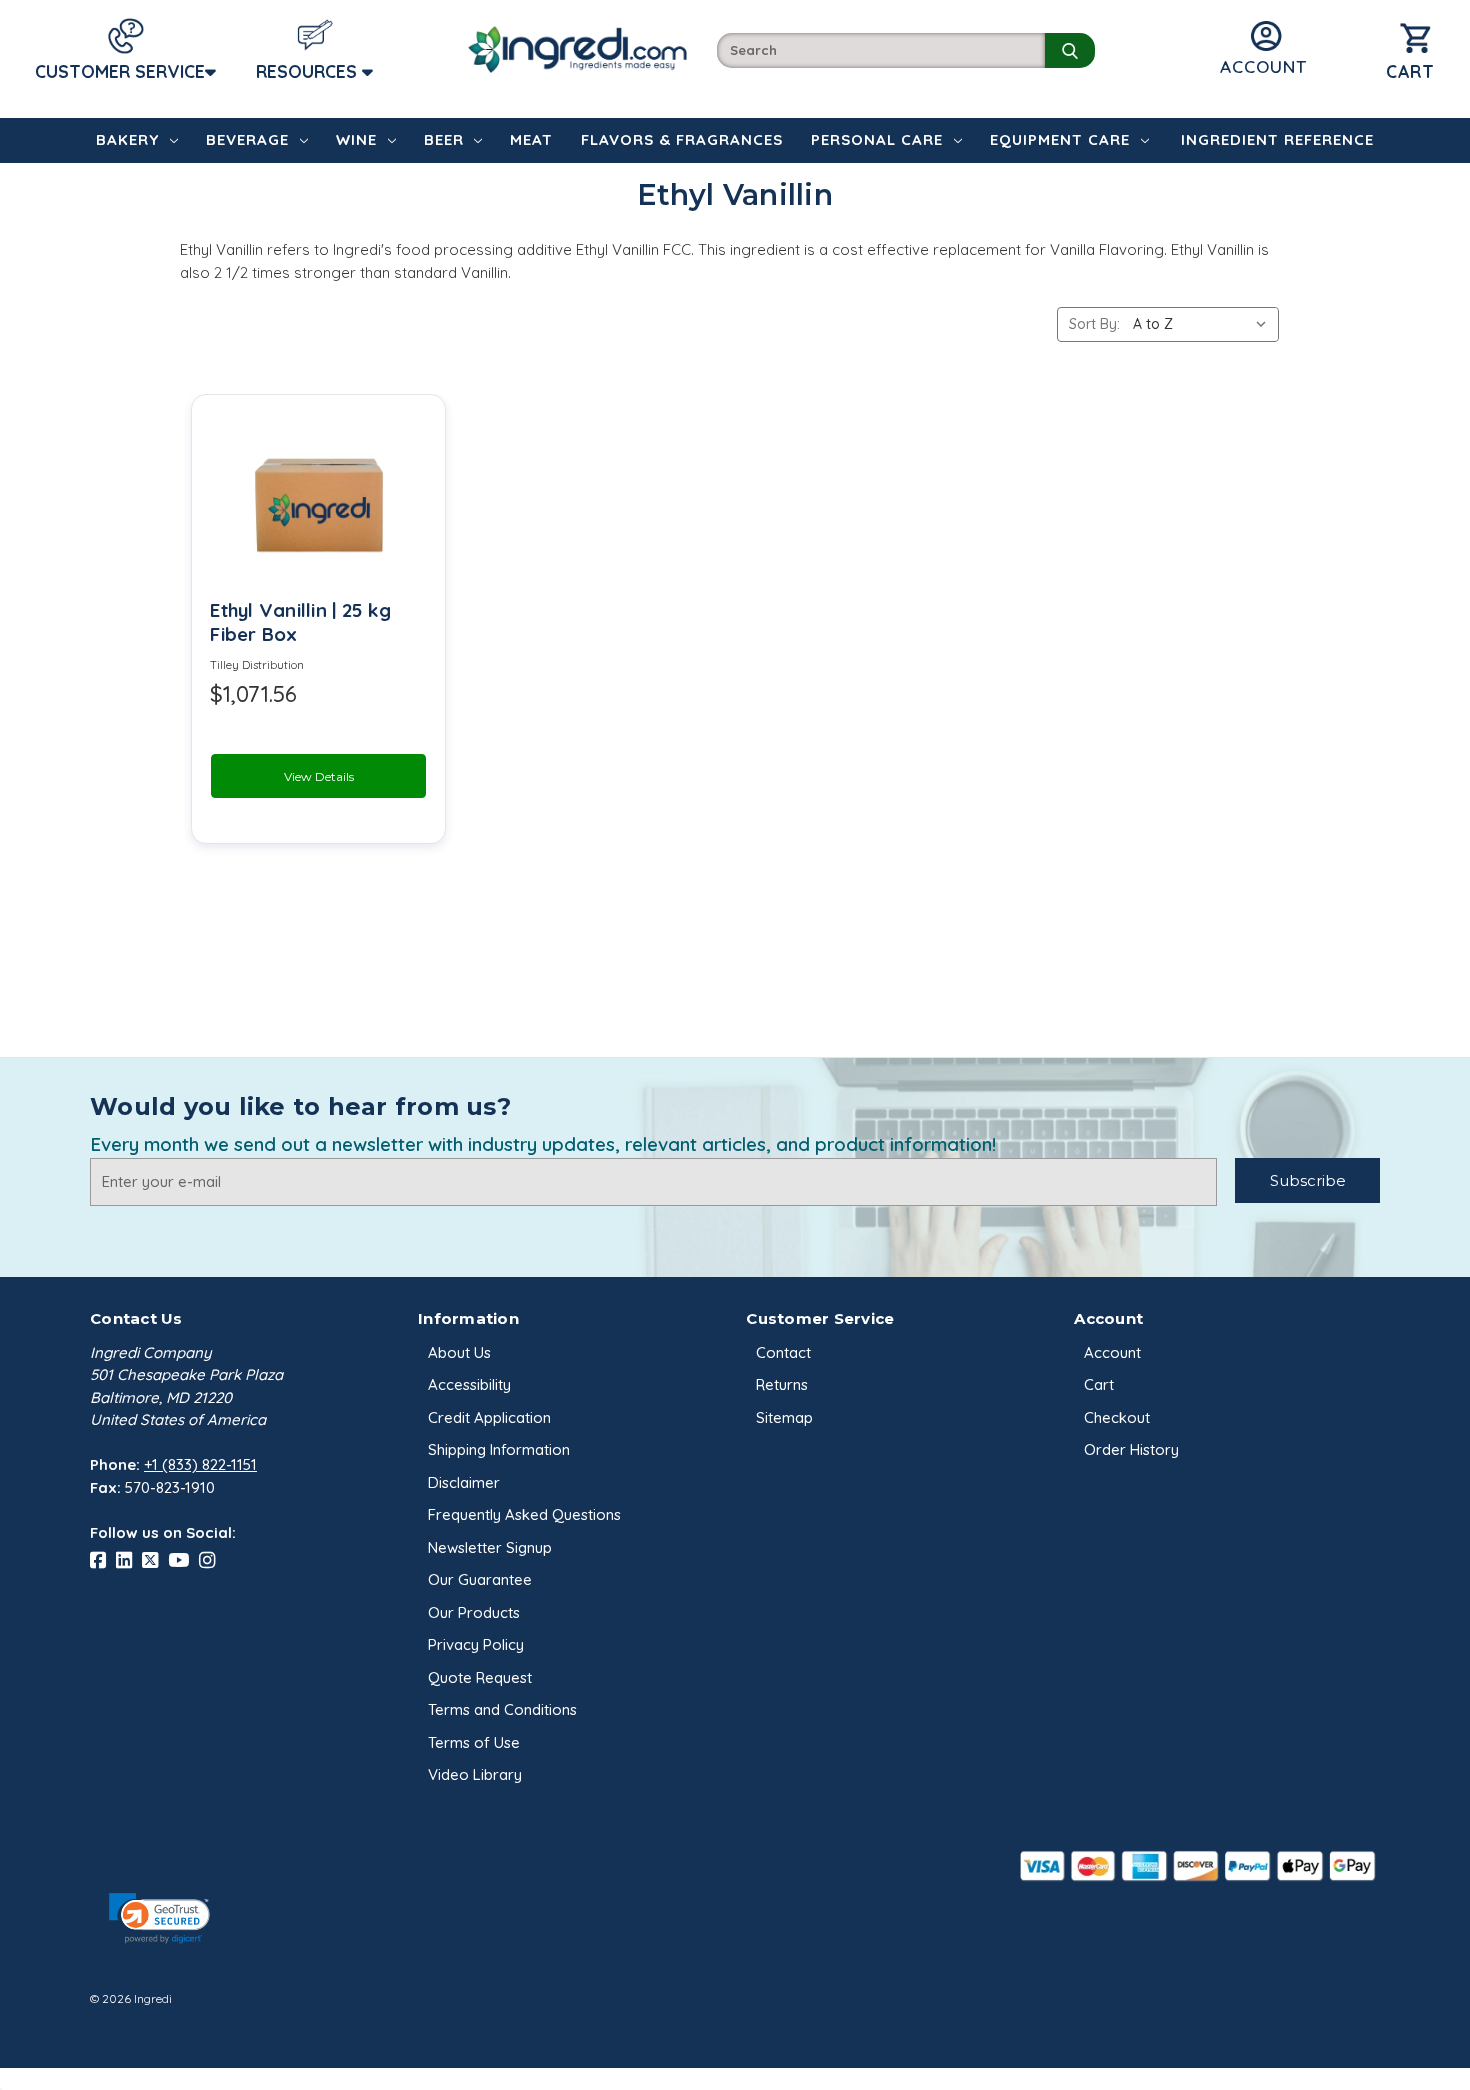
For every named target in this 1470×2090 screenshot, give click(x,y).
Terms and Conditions (502, 1709)
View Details (319, 776)
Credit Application (489, 1417)
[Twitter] (155, 1560)
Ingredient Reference (1277, 139)
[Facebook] (103, 1560)
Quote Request (480, 1677)
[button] (159, 1918)
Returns (782, 1384)
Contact (783, 1352)
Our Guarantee (480, 1579)
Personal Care (877, 139)
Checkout (1117, 1417)
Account (1112, 1352)
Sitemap (784, 1417)
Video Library (475, 1774)
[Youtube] (183, 1560)
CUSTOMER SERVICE (120, 71)
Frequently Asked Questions (524, 1514)
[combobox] (881, 50)
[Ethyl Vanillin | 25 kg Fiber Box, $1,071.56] (318, 498)
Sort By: (1094, 324)
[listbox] (1204, 324)
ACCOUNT (1263, 66)
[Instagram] (212, 1560)
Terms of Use (474, 1742)
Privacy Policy (476, 1644)
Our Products (474, 1612)
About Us (459, 1352)
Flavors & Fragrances (682, 139)
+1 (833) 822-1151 (200, 1464)
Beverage (247, 139)
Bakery (127, 139)
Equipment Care (1060, 139)
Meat (531, 139)
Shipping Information (499, 1449)
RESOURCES (309, 71)
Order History (1131, 1449)
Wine (356, 139)
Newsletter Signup (490, 1547)
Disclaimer (464, 1482)
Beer (444, 139)
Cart (1099, 1384)
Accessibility (469, 1384)
